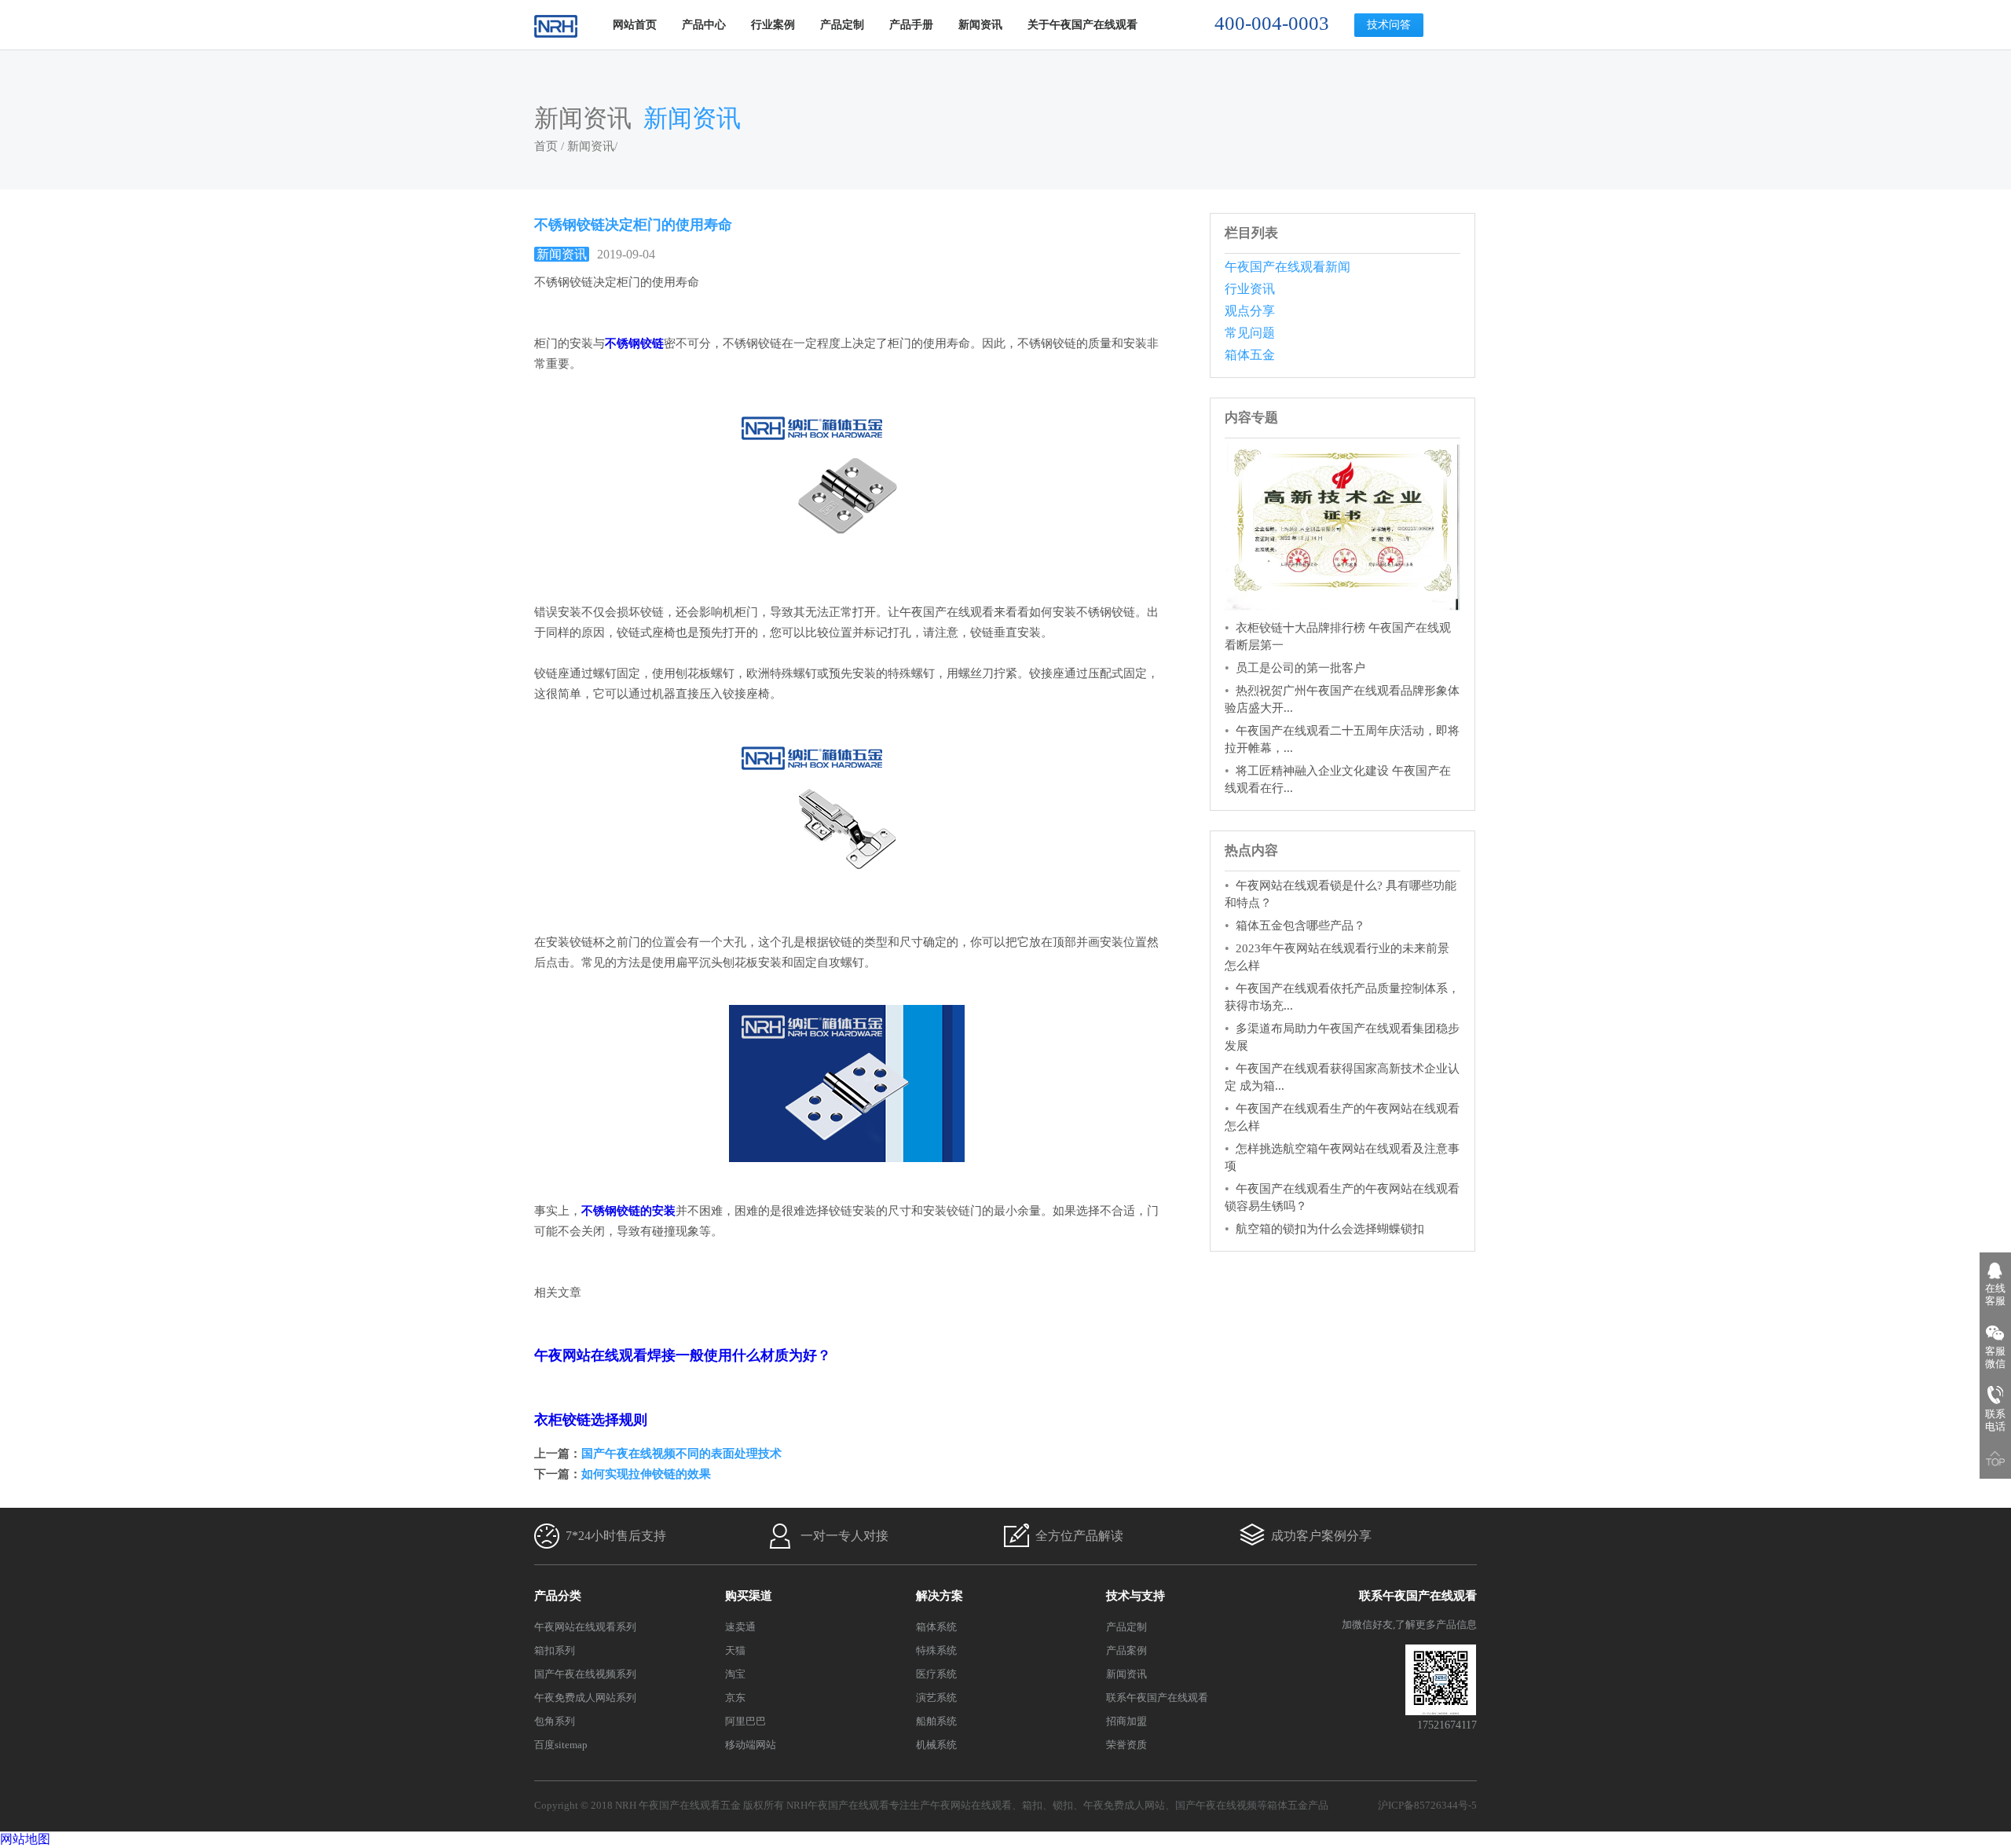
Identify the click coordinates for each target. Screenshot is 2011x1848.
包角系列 (555, 1721)
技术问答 (1389, 25)
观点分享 (1250, 311)
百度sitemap (561, 1745)
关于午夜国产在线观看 (1082, 25)
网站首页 (635, 25)
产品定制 (842, 25)
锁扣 (1063, 1805)
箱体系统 (936, 1627)
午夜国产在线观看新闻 (1288, 267)
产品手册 (911, 25)
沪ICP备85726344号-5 (1427, 1805)
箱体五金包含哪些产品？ (1300, 926)
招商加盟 (1126, 1721)
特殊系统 (936, 1650)
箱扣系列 (555, 1650)
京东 (735, 1698)
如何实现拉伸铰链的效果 (646, 1474)
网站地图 (25, 1839)
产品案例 (1126, 1650)
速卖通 (740, 1627)
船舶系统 (936, 1721)
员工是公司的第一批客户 (1300, 668)
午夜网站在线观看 (971, 1805)
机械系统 (936, 1745)
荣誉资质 (1126, 1745)
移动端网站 (751, 1745)
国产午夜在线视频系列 (585, 1674)
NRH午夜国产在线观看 (838, 1805)
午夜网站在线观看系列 (585, 1627)
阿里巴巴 (745, 1721)
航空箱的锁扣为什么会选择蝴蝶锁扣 (1330, 1229)
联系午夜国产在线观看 (1157, 1698)
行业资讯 (1250, 289)
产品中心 (704, 25)
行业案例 (773, 25)
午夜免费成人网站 (1124, 1805)
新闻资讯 (980, 25)
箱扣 (1032, 1805)
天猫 (735, 1650)
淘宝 (735, 1674)
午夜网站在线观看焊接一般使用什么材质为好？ (683, 1355)
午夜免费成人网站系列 (585, 1698)
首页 (546, 146)
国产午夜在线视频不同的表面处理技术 (681, 1454)
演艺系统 (936, 1698)
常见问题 (1250, 333)
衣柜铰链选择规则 (591, 1420)
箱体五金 (1250, 355)
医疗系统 (936, 1674)
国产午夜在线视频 (1216, 1805)
